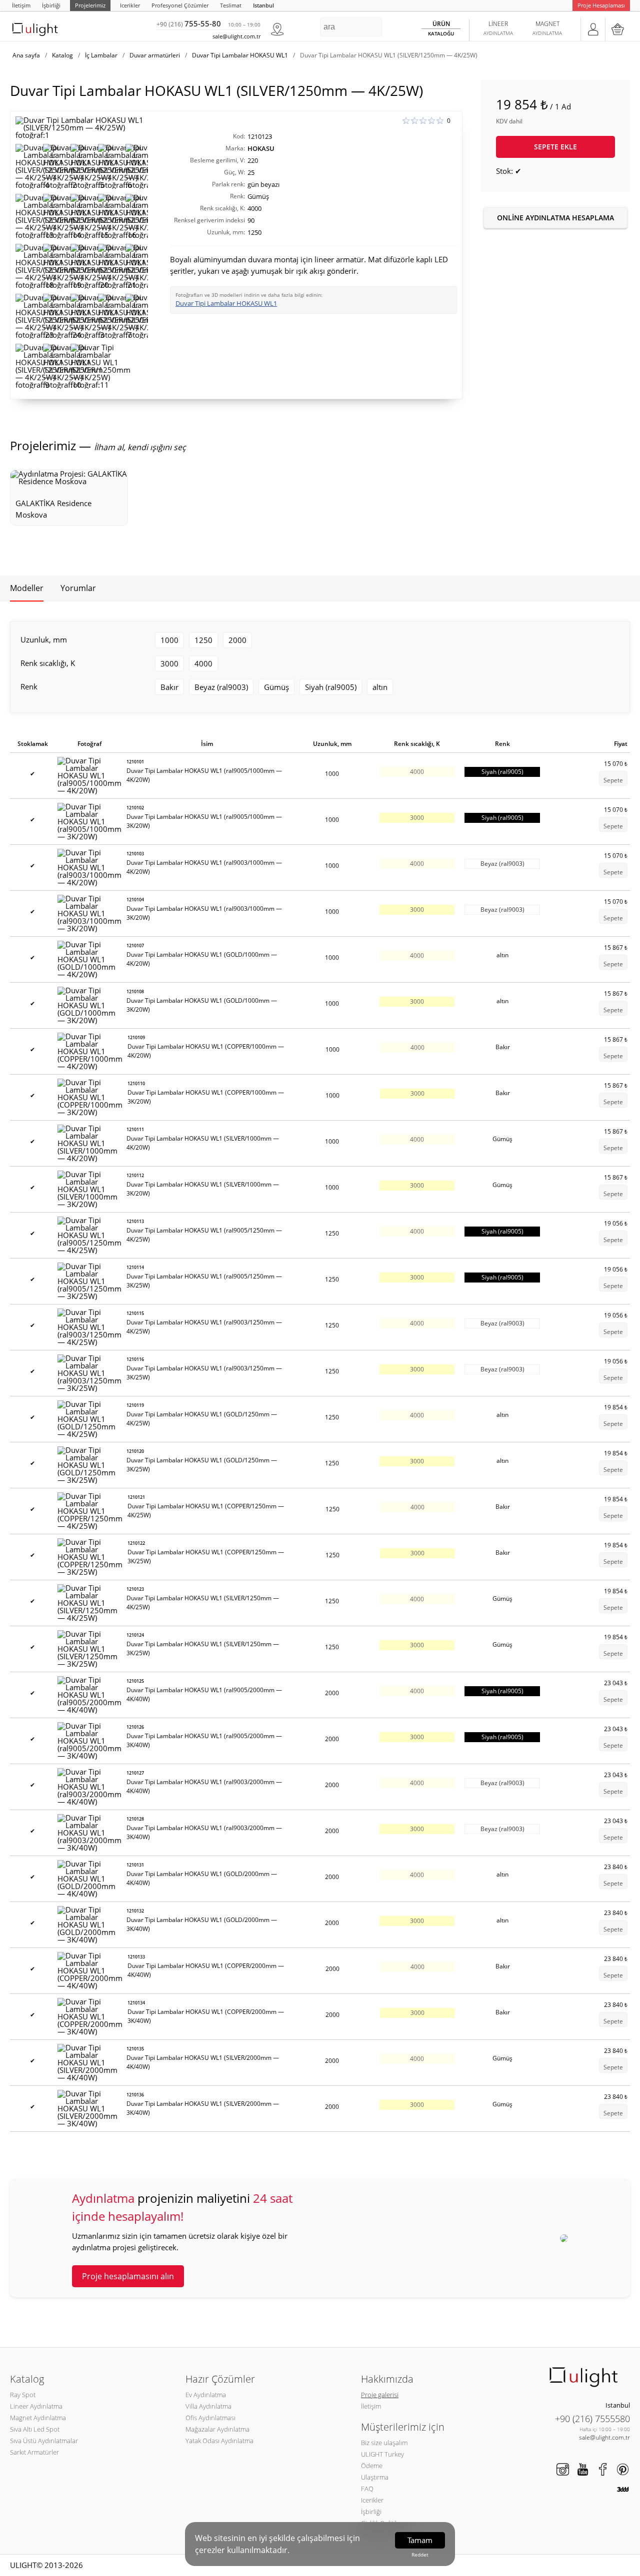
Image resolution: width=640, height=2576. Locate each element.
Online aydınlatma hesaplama (555, 218)
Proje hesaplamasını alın (128, 2276)
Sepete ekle (555, 147)
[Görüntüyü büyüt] (82, 128)
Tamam (420, 2540)
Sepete (613, 780)
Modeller (27, 588)
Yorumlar (78, 588)
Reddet (420, 2555)
